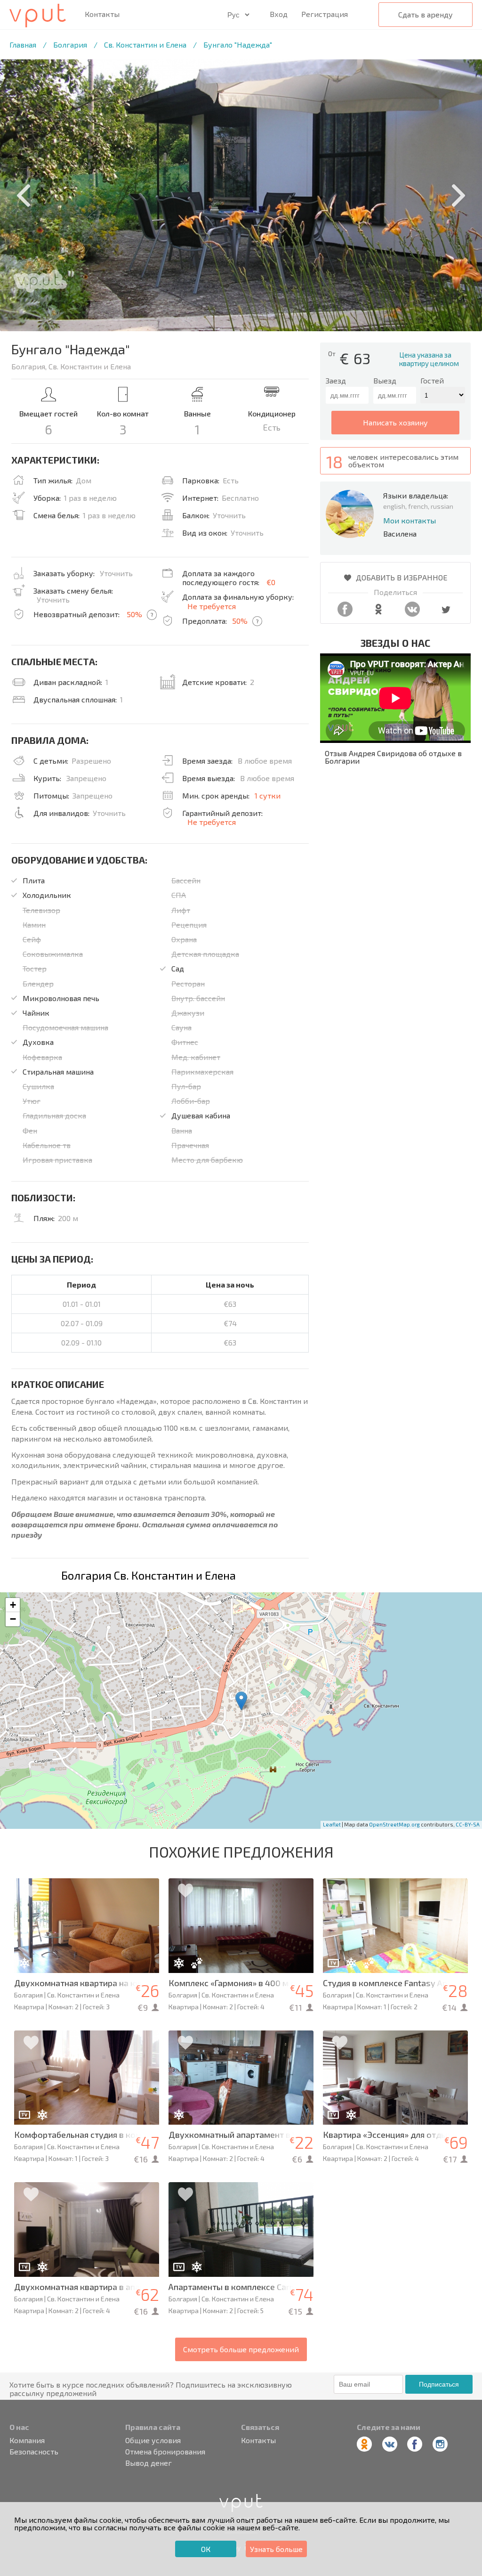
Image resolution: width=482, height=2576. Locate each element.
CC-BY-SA (468, 1824)
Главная (23, 45)
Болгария (70, 45)
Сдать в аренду (426, 14)
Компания (27, 2440)
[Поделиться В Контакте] (412, 614)
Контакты (102, 14)
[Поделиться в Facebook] (345, 614)
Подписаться (439, 2384)
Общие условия (153, 2440)
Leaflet (332, 1824)
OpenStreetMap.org (394, 1824)
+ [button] (13, 1605)
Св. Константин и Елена (145, 45)
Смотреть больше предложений (241, 2349)
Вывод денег (149, 2463)
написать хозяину (395, 422)
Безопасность (34, 2452)
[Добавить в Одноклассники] (378, 614)
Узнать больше (276, 2549)
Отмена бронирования (165, 2452)
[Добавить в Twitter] (446, 614)
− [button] (13, 1619)
